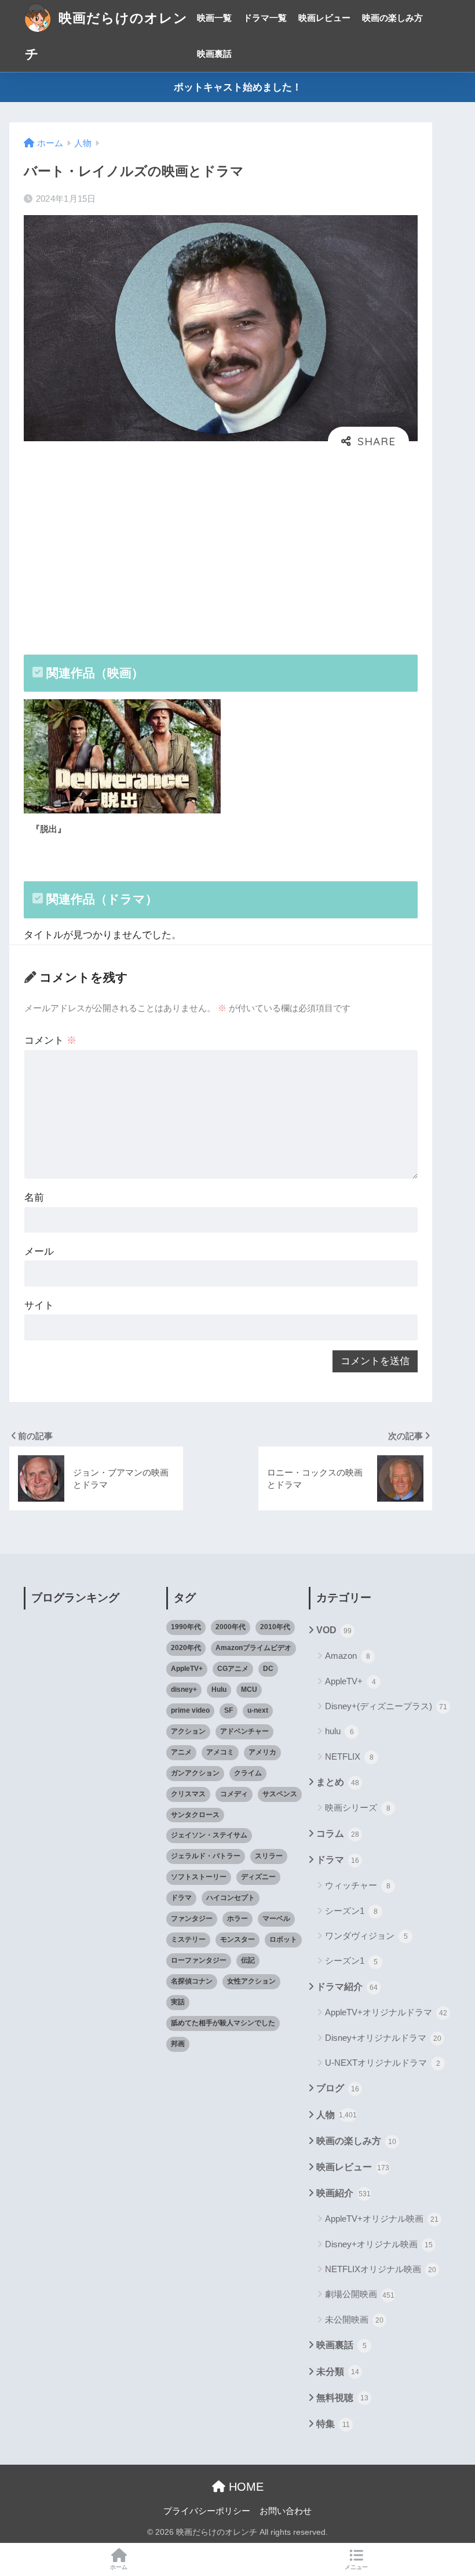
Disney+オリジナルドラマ (383, 2038)
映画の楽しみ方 (392, 18)
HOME (244, 2487)
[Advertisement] (221, 548)
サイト (39, 1305)
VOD (334, 1630)
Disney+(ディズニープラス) (386, 1706)
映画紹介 (344, 2193)
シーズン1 (351, 1911)
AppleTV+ (187, 1669)
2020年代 (186, 1648)
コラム (338, 1834)
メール (39, 1251)
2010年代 (275, 1627)
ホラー (237, 1919)
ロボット (283, 1939)
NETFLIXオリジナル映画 (381, 2269)
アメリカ (262, 1752)
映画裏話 (214, 54)
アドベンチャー (244, 1731)
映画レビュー (324, 18)
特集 (333, 2424)
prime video (190, 1710)
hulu (339, 1731)
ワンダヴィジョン (366, 1936)
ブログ (338, 2088)
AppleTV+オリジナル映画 (382, 2219)
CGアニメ (233, 1669)
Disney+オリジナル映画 (379, 2244)
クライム (248, 1773)
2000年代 (231, 1627)
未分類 (338, 2372)
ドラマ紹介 (347, 1987)
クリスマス (188, 1794)
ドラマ (181, 1898)
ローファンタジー (199, 1960)
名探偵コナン (192, 1981)
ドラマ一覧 (265, 18)
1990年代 (186, 1627)
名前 (34, 1198)
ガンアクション (195, 1773)
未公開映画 (354, 2319)
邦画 (178, 2044)
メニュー (356, 2567)
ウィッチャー (358, 1885)
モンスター (237, 1939)
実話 (178, 2002)
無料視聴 (342, 2398)
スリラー (269, 1856)
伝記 (248, 1960)
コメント (50, 1040)
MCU (249, 1690)
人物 (337, 2115)
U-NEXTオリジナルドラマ (383, 2063)
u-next (258, 1710)
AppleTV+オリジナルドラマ (386, 2012)
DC (268, 1669)
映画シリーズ (358, 1807)
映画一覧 (214, 18)
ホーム (119, 2567)
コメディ (234, 1794)
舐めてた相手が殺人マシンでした (223, 2023)
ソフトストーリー (199, 1877)
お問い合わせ (286, 2511)
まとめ (338, 1782)
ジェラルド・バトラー (206, 1856)
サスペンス (280, 1794)
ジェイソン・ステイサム (209, 1835)
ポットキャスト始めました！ (238, 87)
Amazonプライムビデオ (253, 1648)
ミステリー (188, 1939)
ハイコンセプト (231, 1898)
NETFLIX (349, 1756)
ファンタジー (192, 1919)
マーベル (276, 1919)
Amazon (348, 1656)
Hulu (219, 1690)
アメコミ (220, 1752)
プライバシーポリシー (207, 2511)
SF (229, 1710)
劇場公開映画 (360, 2294)
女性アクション (251, 1981)
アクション (188, 1731)
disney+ (184, 1690)
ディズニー (258, 1877)
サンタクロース (195, 1815)
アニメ (181, 1752)
